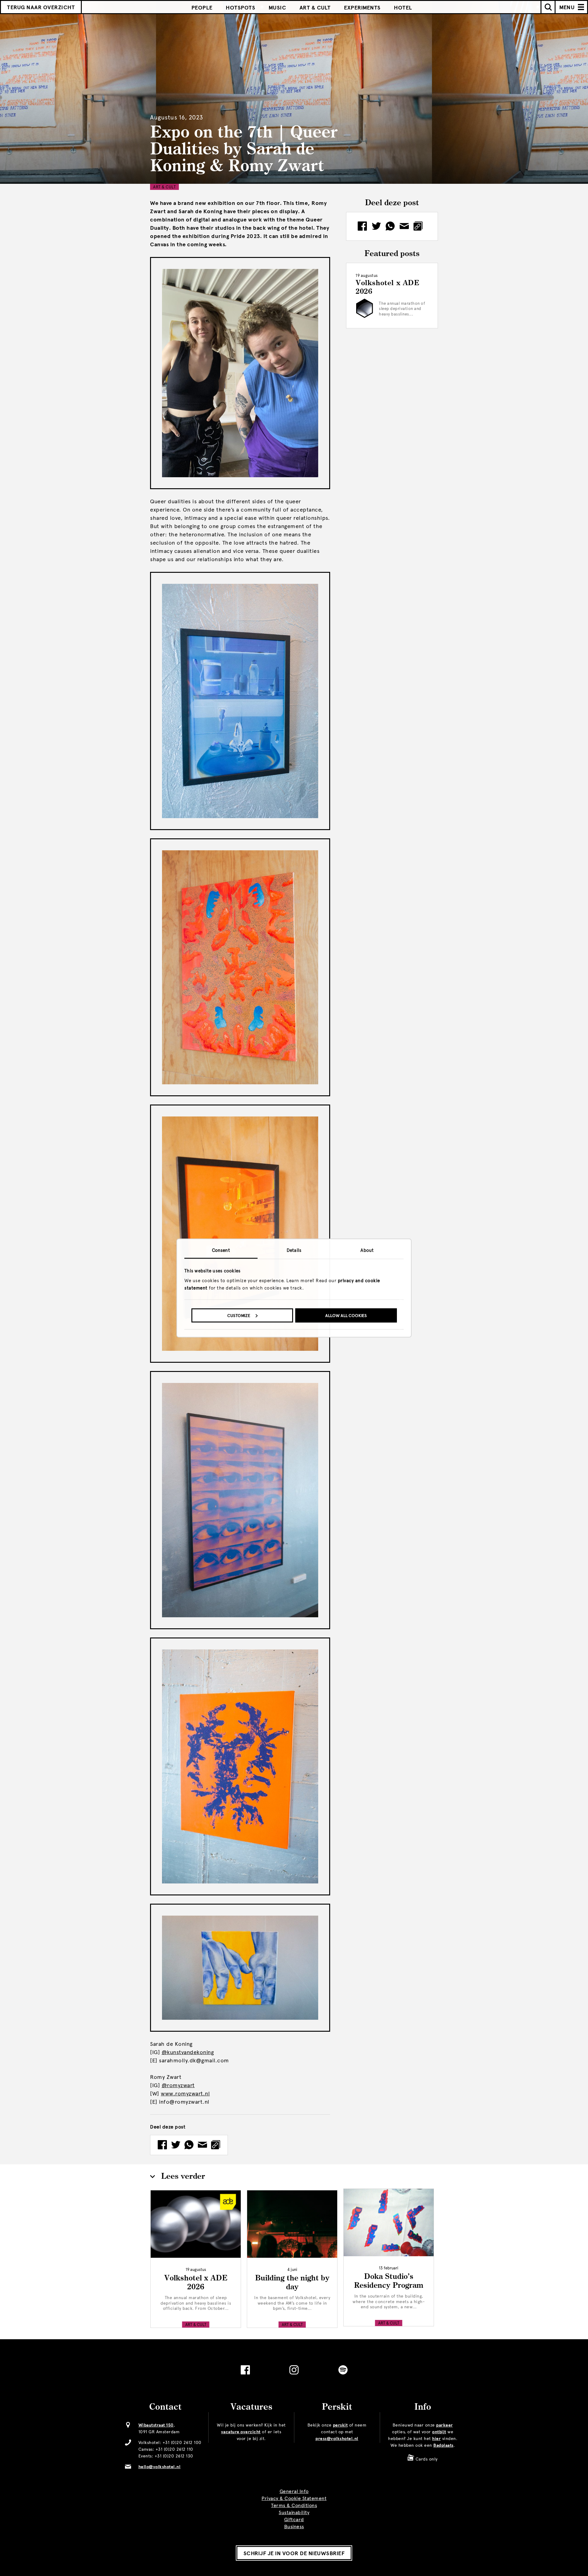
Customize (239, 1315)
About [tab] (367, 1250)
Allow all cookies (346, 1315)
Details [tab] (294, 1250)
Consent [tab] (221, 1250)
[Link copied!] (216, 2145)
